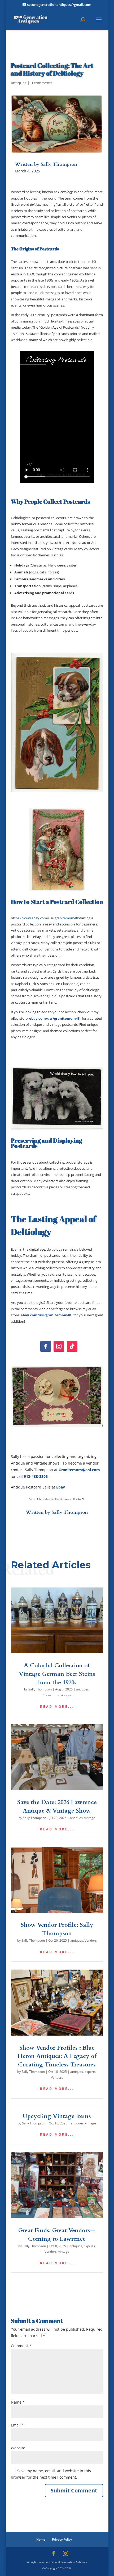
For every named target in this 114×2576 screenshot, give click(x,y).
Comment (21, 2346)
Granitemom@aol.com (79, 1470)
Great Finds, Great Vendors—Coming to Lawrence (57, 2235)
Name (18, 2402)
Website (18, 2448)
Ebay (61, 1487)
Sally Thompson (70, 1512)
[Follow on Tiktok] (72, 1346)
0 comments (42, 83)
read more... (57, 1707)
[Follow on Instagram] (59, 1346)
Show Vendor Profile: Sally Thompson (57, 1929)
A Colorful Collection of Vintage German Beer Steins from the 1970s (57, 1674)
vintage (66, 1695)
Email (17, 2425)
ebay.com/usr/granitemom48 (54, 1018)
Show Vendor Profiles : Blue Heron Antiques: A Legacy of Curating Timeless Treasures (57, 2056)
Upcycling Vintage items (57, 2116)
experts (90, 2072)
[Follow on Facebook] (46, 1346)
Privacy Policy (62, 2539)
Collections (51, 1695)
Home (41, 2539)
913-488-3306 (36, 1476)
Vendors (91, 1940)
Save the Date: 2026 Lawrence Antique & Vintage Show (57, 1806)
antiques (19, 83)
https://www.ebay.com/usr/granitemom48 (44, 918)
